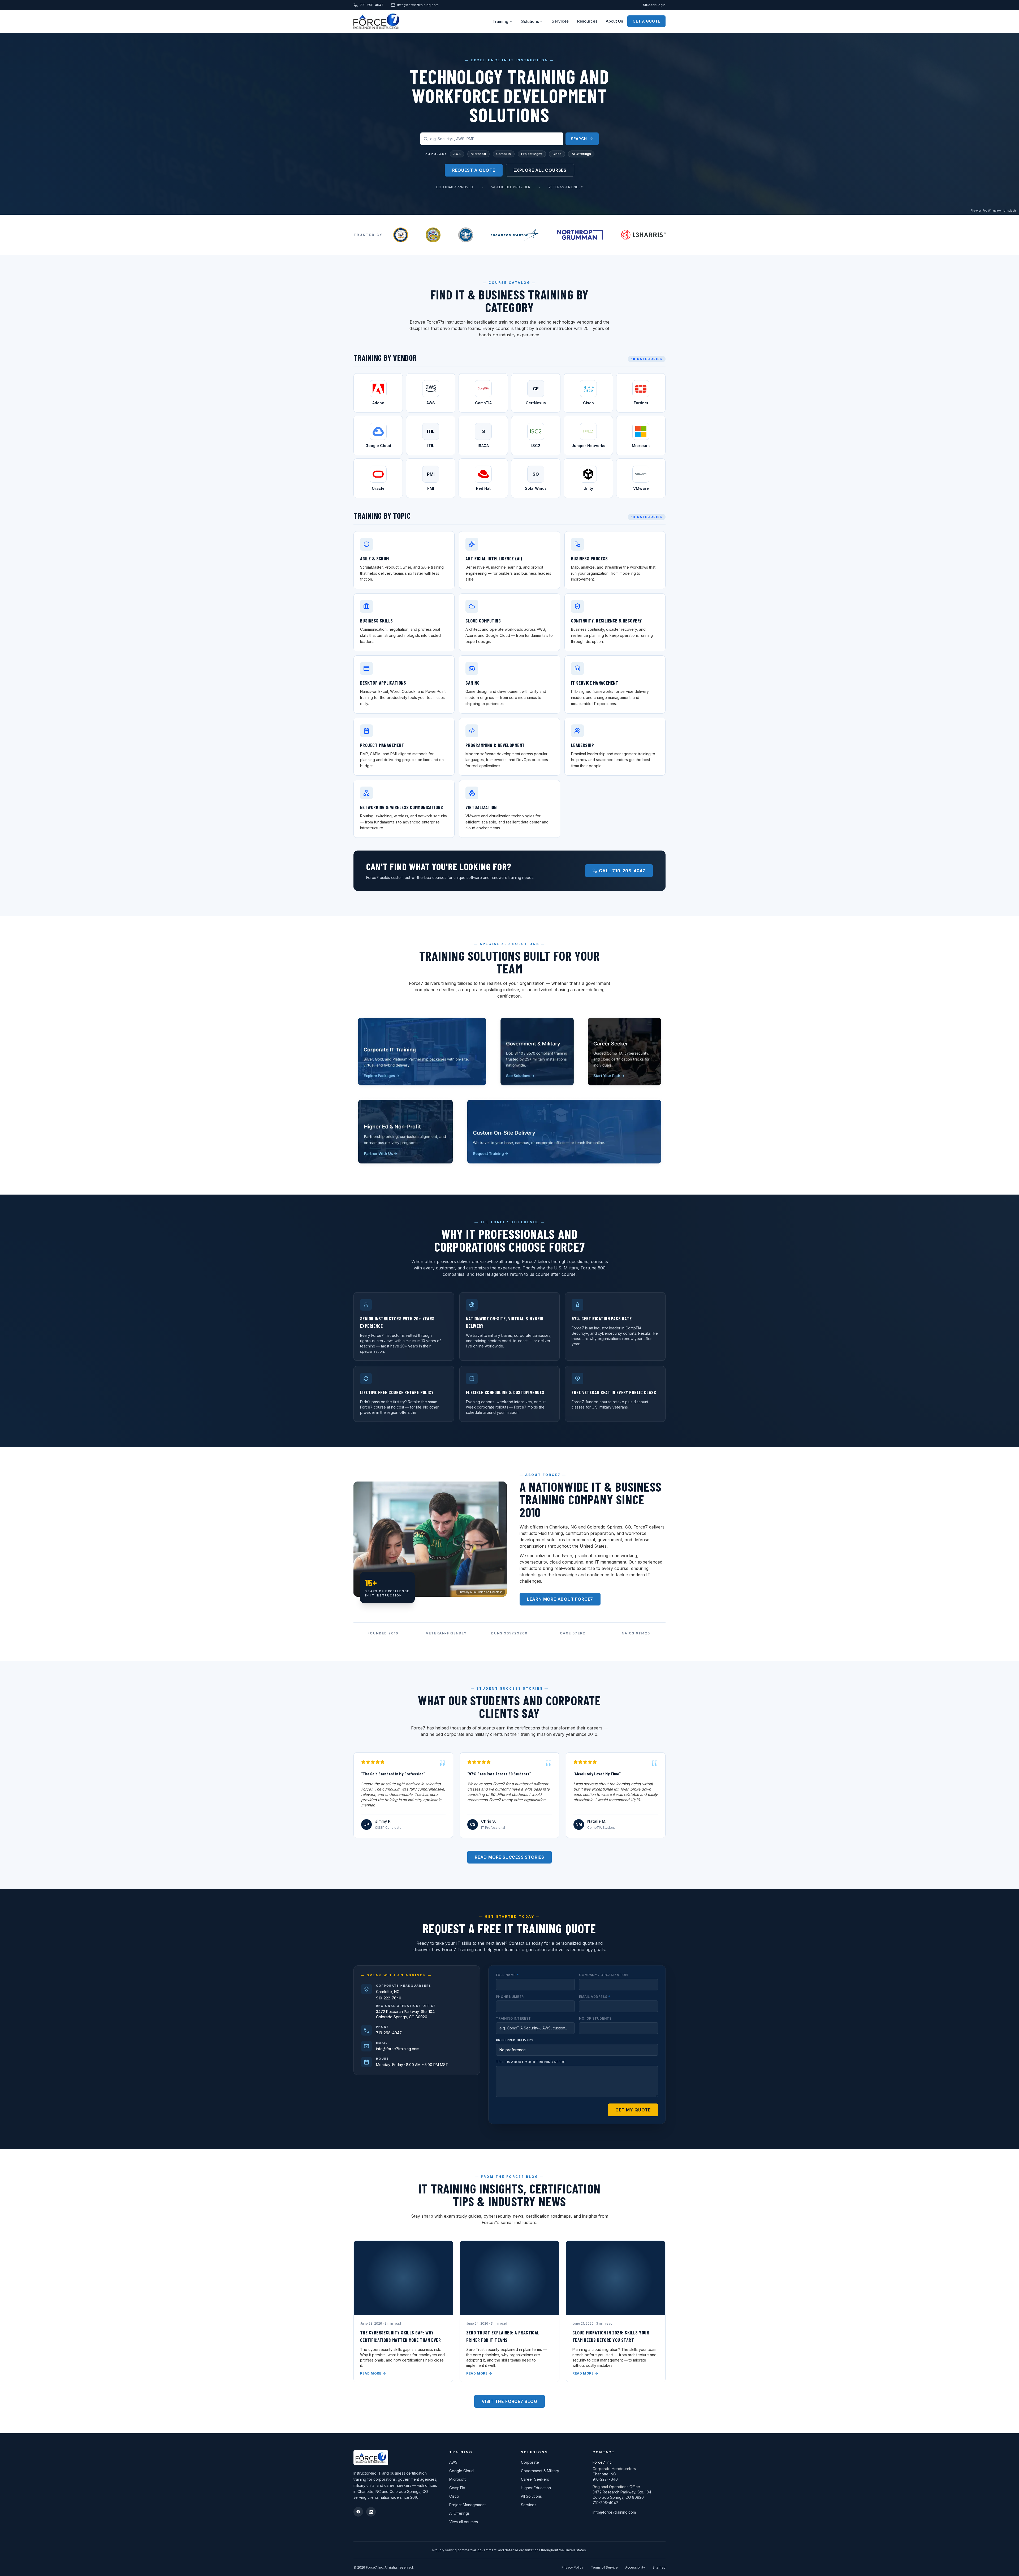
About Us (614, 21)
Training (500, 21)
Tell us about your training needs (531, 2062)
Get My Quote (633, 2110)
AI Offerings (581, 154)
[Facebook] (358, 2512)
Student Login (654, 5)
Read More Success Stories (509, 1857)
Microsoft (478, 154)
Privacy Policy (572, 2567)
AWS (457, 154)
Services (560, 21)
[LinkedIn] (371, 2512)
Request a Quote (474, 170)
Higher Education (536, 2488)
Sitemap (659, 2567)
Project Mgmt (532, 154)
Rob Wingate (990, 211)
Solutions (530, 21)
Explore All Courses (540, 170)
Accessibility (635, 2567)
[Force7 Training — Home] (376, 21)
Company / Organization (603, 1975)
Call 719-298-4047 (622, 871)
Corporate (530, 2462)
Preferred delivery (515, 2040)
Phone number (510, 1997)
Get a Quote (646, 21)
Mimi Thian (478, 1592)
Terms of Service (604, 2567)
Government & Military (540, 2471)
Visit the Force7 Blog (509, 2401)
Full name (507, 1975)
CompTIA (504, 154)
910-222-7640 (389, 1998)
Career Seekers (535, 2479)
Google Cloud (461, 2471)
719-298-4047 (372, 5)
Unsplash (1010, 211)
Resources (587, 21)
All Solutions (531, 2496)
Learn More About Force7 (560, 1599)
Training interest (513, 2018)
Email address (595, 1997)
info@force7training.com (418, 5)
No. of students (595, 2018)
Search (579, 139)
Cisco (557, 154)
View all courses (464, 2522)
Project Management (467, 2505)
